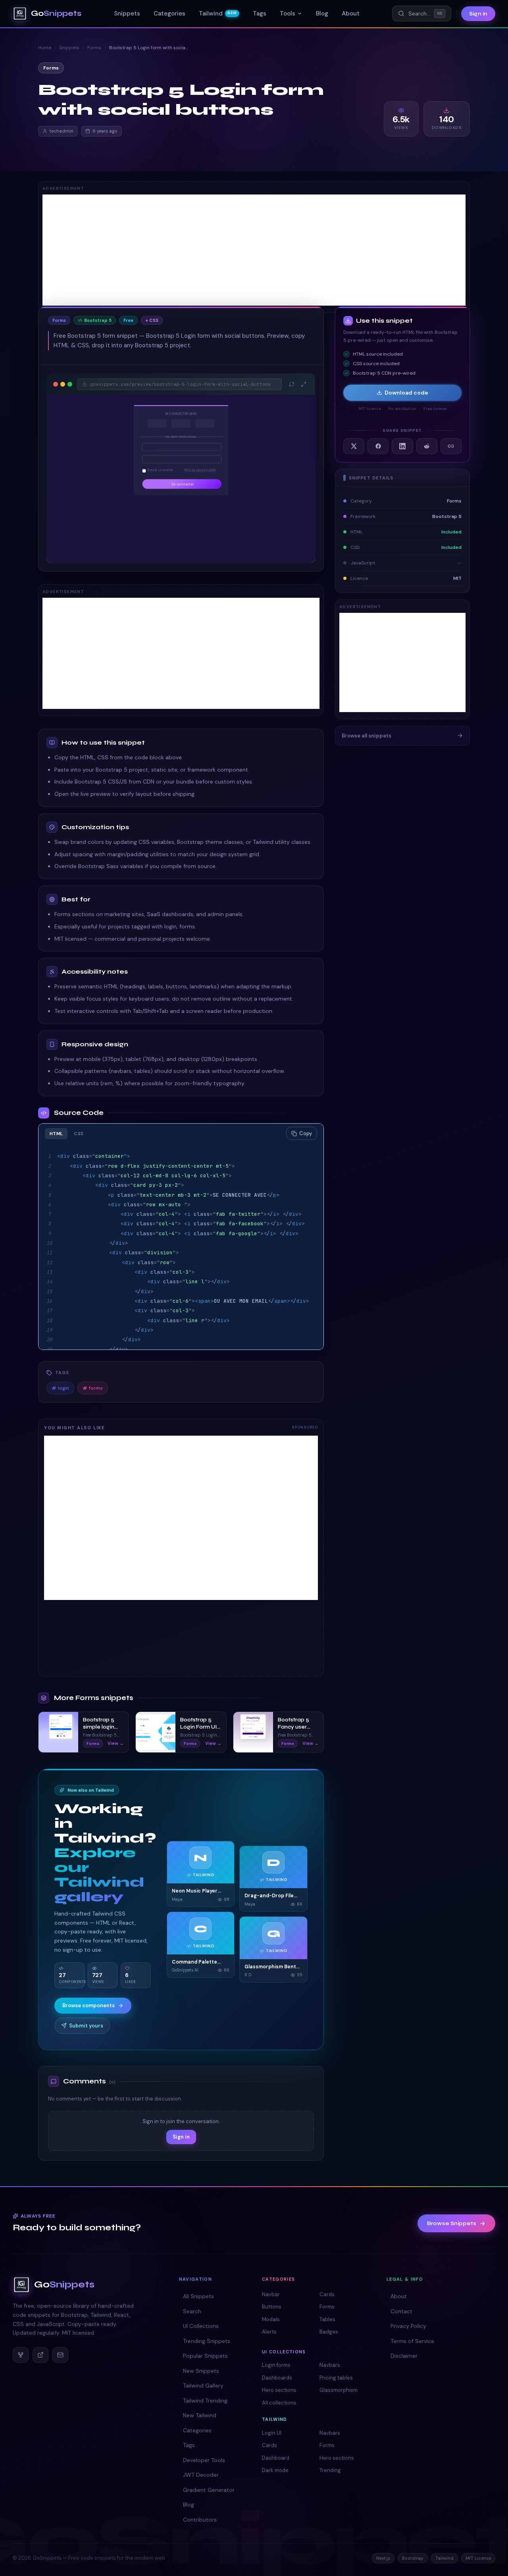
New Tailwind (200, 2415)
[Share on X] (354, 446)
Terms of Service (412, 2341)
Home (45, 48)
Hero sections (279, 2390)
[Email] (60, 2355)
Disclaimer (404, 2356)
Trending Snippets (207, 2341)
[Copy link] (451, 446)
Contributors (200, 2520)
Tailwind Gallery (203, 2385)
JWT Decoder (201, 2475)
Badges (329, 2332)
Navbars (330, 2365)
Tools (288, 13)
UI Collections (201, 2326)
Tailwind (218, 13)
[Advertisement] (254, 250)
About (351, 13)
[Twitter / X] (40, 2355)
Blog (322, 13)
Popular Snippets (205, 2356)
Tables (327, 2319)
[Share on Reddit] (427, 446)
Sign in (478, 14)
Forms (94, 48)
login (60, 1388)
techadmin (62, 131)
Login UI (272, 2433)
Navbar (271, 2294)
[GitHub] (21, 2355)
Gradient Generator (209, 2490)
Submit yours (86, 2026)
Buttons (272, 2307)
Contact (401, 2311)
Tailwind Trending (205, 2401)
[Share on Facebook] (378, 446)
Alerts (269, 2332)
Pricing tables (336, 2378)
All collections (279, 2403)
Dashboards (277, 2378)
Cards (327, 2294)
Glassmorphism (339, 2390)
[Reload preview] (292, 384)
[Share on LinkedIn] (402, 446)
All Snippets (198, 2296)
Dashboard (276, 2458)
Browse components (89, 2005)
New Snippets (201, 2371)
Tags (260, 13)
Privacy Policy (408, 2326)
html (56, 1134)
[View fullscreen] (304, 384)
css (79, 1134)
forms (93, 1388)
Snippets (127, 13)
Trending (330, 2470)
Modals (271, 2319)
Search (192, 2311)
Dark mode (275, 2470)
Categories (169, 13)
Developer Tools (204, 2460)
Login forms (276, 2365)
